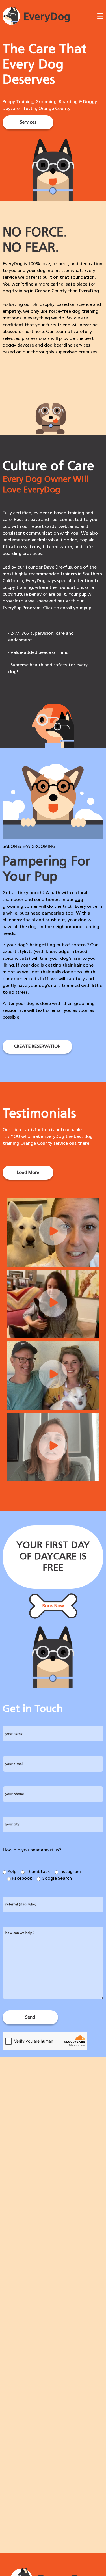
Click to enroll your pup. (68, 608)
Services (28, 122)
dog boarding (58, 345)
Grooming (46, 102)
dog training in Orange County (35, 291)
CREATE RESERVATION (37, 1047)
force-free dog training (73, 312)
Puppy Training (18, 102)
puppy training (18, 588)
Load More (28, 1173)
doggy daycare (18, 345)
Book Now (53, 1606)
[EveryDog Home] (36, 24)
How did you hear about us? (32, 1850)
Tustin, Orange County (47, 109)
